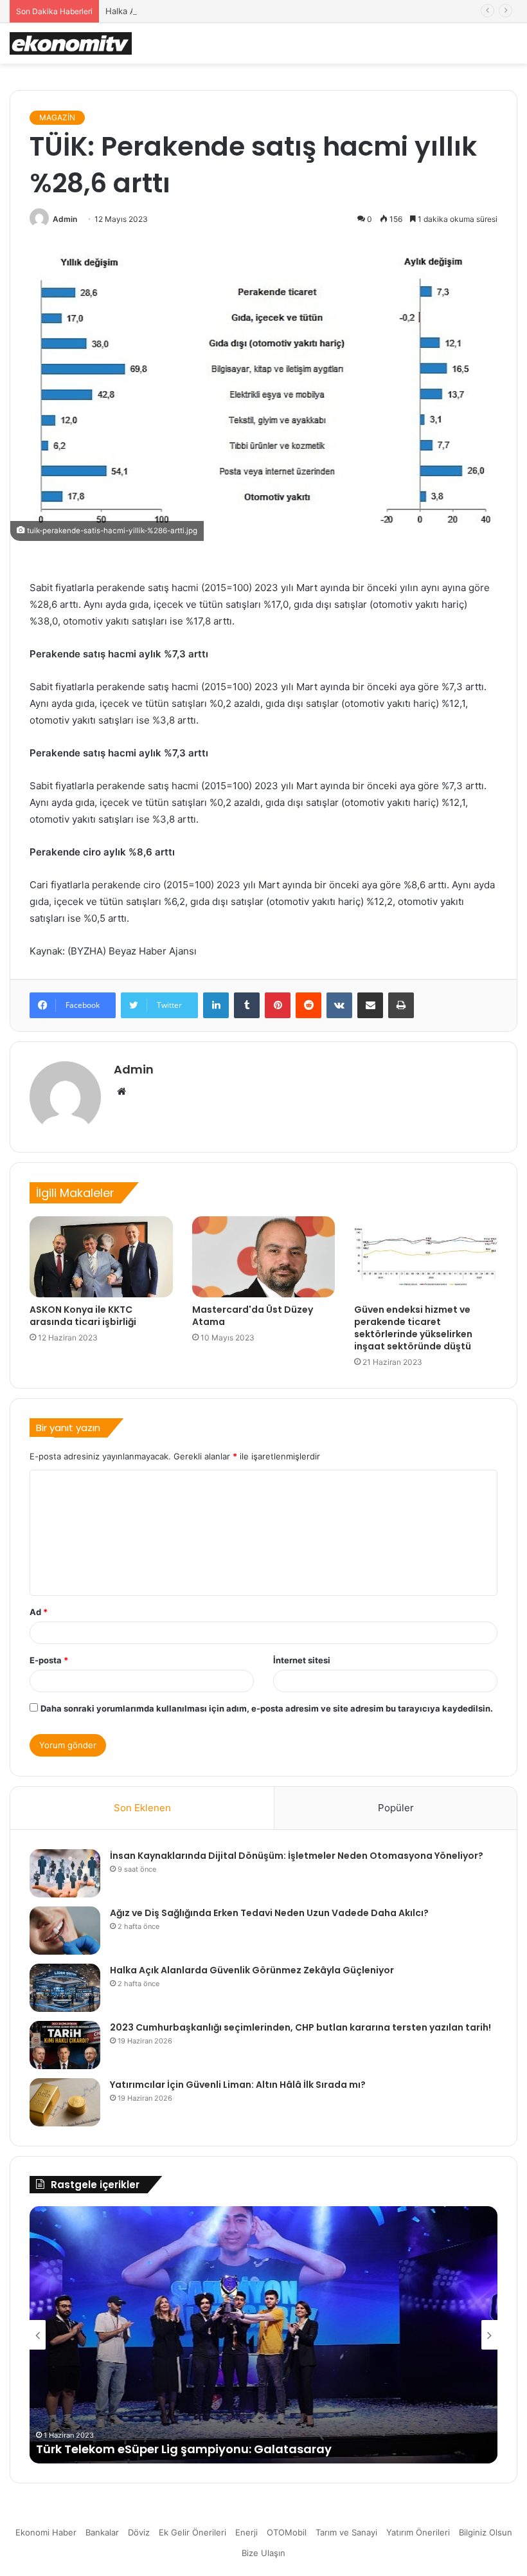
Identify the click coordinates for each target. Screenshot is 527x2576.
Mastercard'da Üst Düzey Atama (253, 1316)
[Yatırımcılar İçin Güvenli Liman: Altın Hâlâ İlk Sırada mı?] (65, 2102)
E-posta (49, 1660)
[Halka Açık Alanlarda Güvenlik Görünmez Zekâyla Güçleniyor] (65, 1988)
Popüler (396, 1808)
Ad (39, 1612)
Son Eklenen (142, 1808)
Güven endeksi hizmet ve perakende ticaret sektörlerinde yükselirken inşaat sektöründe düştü (413, 1328)
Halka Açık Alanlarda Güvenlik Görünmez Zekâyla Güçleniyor (226, 11)
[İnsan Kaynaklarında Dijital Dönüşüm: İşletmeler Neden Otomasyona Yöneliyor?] (65, 1873)
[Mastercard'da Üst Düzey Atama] (264, 1257)
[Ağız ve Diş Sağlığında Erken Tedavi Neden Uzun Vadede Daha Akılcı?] (65, 1931)
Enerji (246, 2532)
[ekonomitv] (71, 43)
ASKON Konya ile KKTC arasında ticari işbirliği (83, 1316)
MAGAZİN (57, 117)
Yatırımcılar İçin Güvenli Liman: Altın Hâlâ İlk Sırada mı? (238, 2085)
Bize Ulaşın (263, 2553)
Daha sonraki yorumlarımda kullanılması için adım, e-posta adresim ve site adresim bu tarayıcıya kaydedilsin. (267, 1708)
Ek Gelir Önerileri (192, 2532)
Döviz (139, 2532)
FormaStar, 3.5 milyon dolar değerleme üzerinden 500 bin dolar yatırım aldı (260, 2449)
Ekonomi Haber (46, 2532)
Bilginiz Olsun (486, 2532)
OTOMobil (287, 2532)
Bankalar (102, 2532)
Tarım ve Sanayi (346, 2532)
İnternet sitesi (302, 1660)
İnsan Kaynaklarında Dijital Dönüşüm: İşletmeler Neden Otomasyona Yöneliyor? (297, 1856)
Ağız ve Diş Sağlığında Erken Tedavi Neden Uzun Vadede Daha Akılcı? (269, 1913)
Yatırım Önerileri (418, 2532)
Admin (65, 219)
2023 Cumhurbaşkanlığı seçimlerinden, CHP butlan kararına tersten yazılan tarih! (300, 2027)
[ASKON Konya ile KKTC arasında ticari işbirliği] (101, 1257)
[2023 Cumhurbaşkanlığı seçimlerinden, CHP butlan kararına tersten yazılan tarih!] (65, 2045)
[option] (263, 2335)
